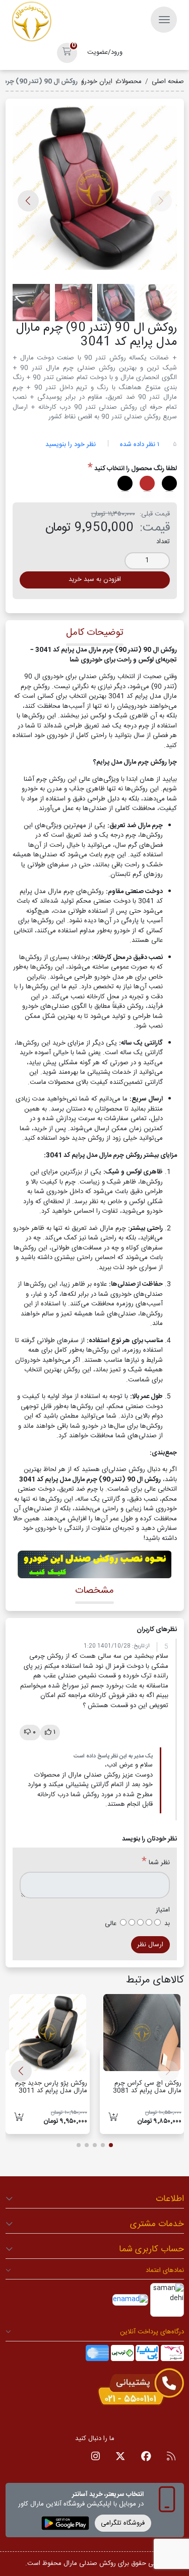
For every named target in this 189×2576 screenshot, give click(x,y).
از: (147, 1646)
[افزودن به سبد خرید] (113, 2118)
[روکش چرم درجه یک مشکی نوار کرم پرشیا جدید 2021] (48, 2033)
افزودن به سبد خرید (95, 579)
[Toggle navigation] (164, 20)
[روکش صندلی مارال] (32, 22)
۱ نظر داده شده (140, 445)
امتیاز (163, 1910)
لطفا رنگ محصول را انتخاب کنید (136, 469)
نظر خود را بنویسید (71, 445)
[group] (95, 191)
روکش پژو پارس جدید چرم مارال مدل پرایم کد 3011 (51, 2087)
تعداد (163, 542)
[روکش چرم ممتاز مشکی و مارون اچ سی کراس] (142, 2033)
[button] (67, 53)
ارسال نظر (150, 1945)
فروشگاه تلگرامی (123, 2523)
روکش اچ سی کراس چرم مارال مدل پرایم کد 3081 (147, 2087)
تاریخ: (138, 1646)
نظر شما (159, 1863)
